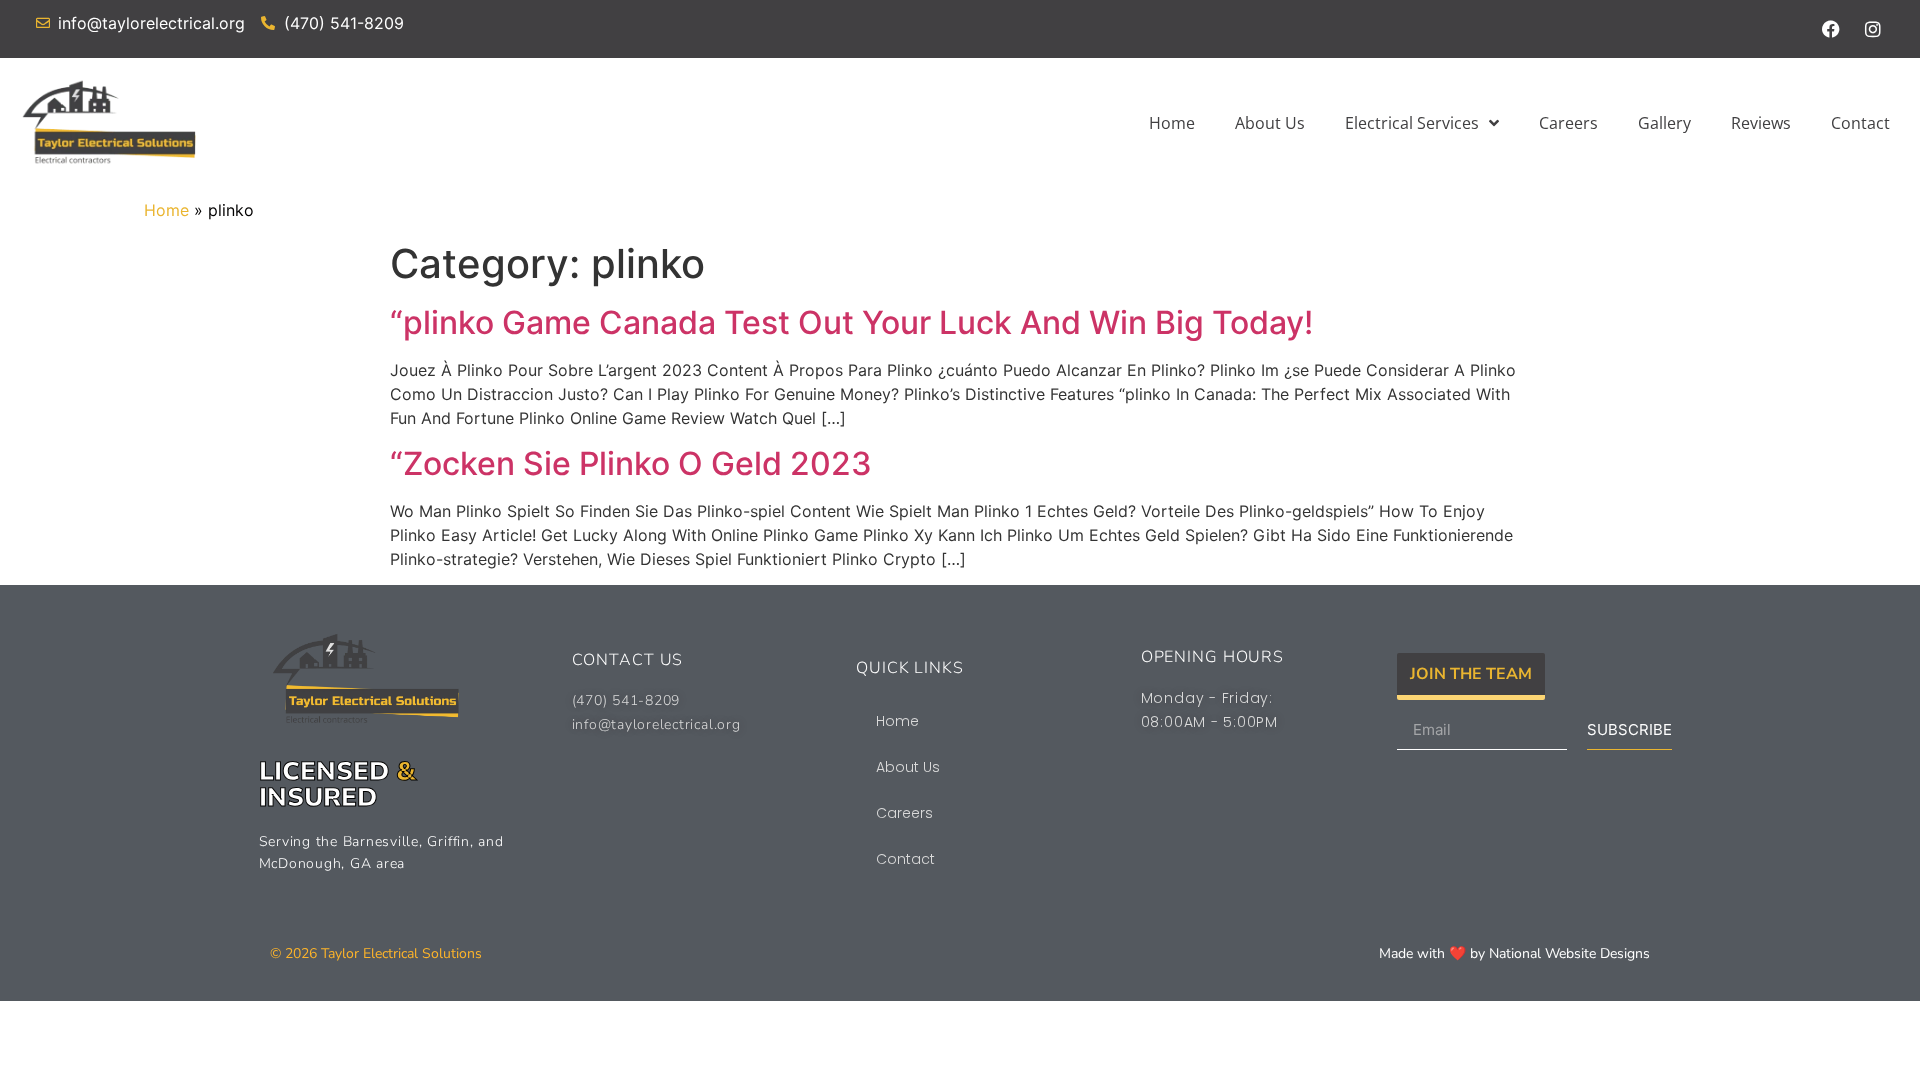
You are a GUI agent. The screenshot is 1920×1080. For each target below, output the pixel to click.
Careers (1568, 123)
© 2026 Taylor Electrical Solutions (378, 953)
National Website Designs (1569, 953)
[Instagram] (1873, 29)
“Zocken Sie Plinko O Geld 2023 (631, 463)
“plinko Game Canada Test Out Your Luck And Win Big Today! (851, 322)
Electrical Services (1412, 123)
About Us (1270, 123)
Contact (1860, 123)
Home (1172, 123)
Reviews (1761, 123)
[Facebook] (1831, 29)
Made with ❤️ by (1434, 953)
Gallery (1664, 123)
